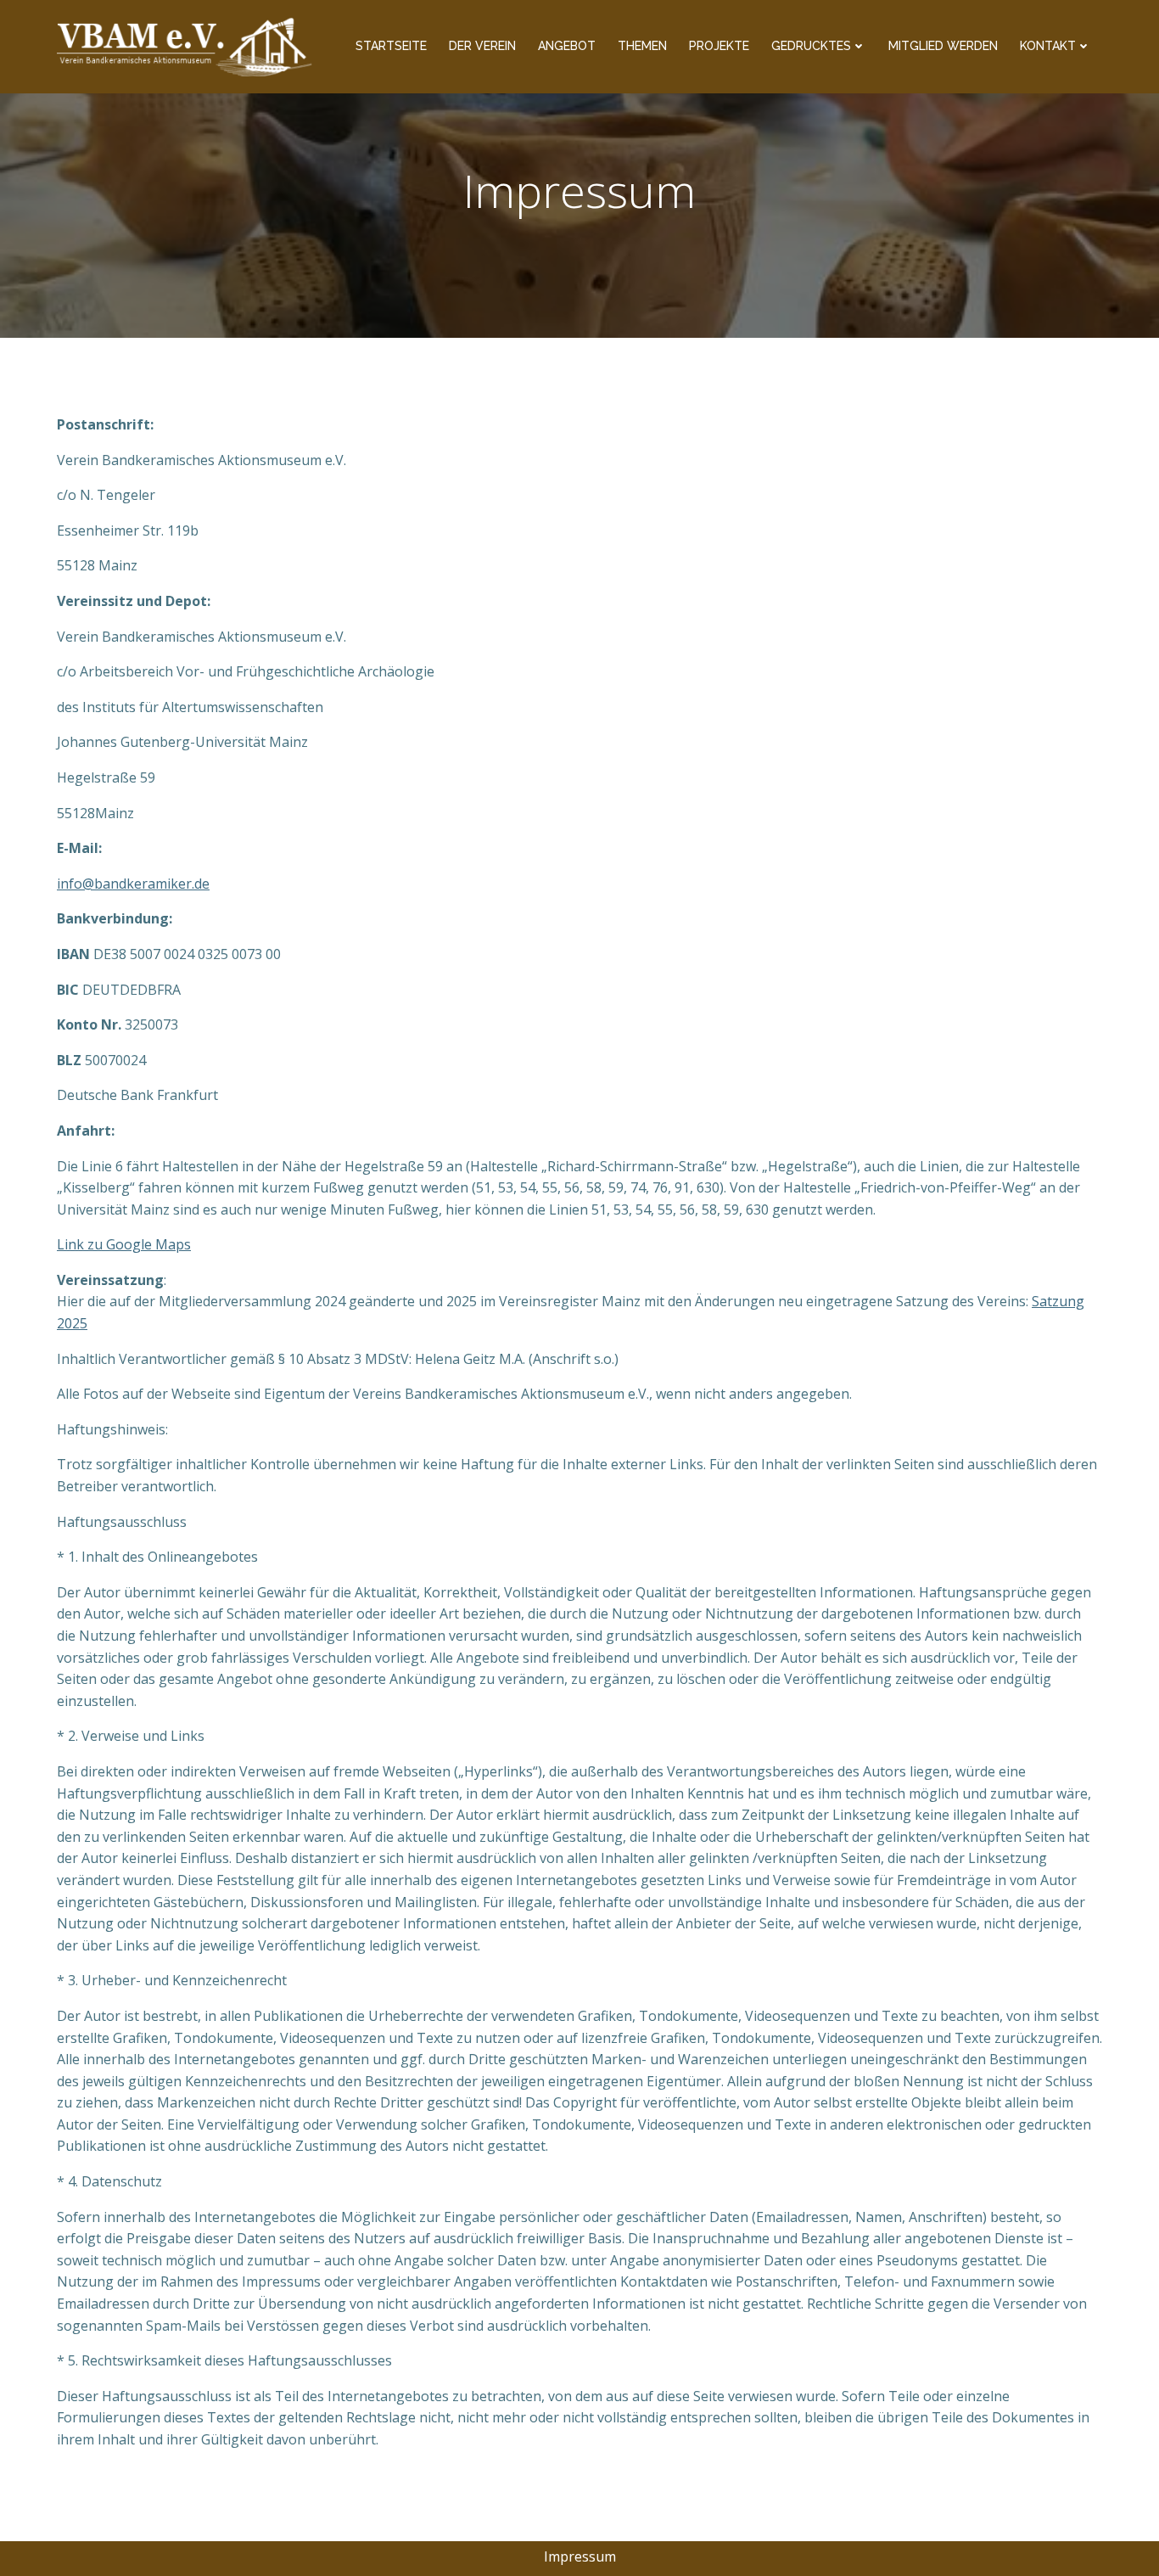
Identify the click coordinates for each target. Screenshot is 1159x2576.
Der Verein (482, 46)
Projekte (719, 46)
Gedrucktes (811, 46)
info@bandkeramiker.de (133, 884)
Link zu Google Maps (124, 1244)
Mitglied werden (943, 46)
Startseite (391, 46)
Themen (642, 46)
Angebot (567, 46)
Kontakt (1048, 46)
